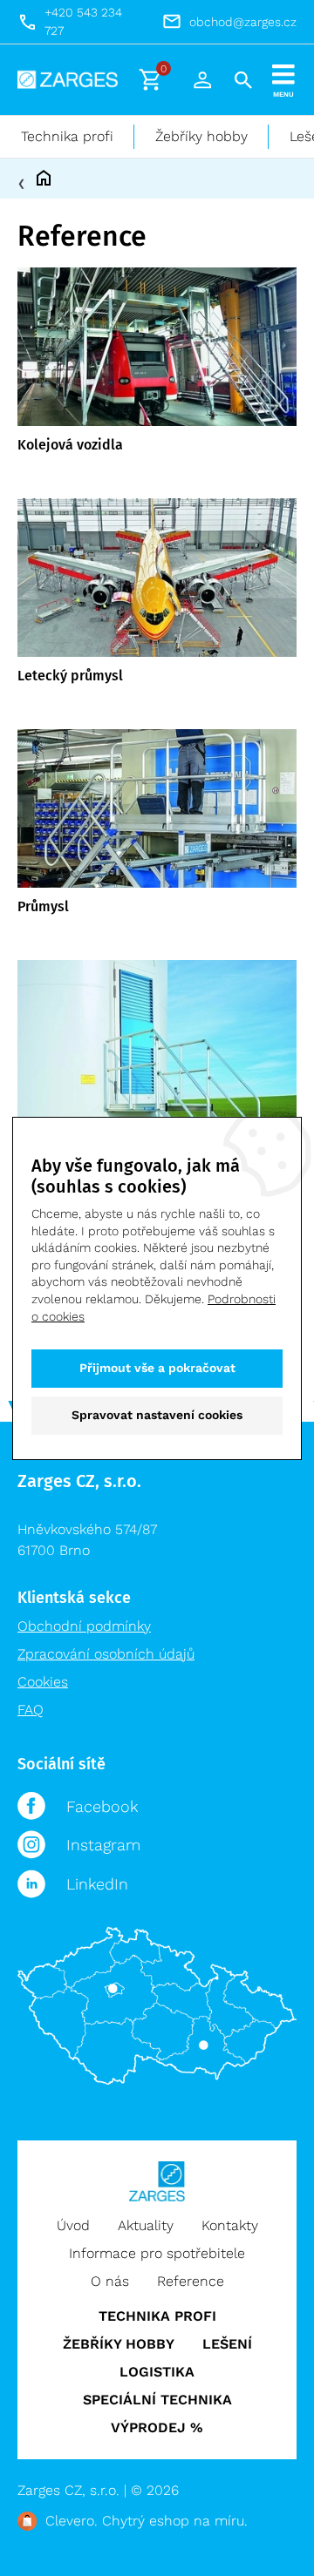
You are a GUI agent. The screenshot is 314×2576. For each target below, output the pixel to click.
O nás (110, 2281)
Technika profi (67, 136)
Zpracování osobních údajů (106, 1654)
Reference (191, 2281)
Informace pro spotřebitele (157, 2253)
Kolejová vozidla (70, 445)
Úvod (73, 2225)
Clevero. (72, 2521)
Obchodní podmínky (84, 1626)
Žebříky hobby (201, 136)
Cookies (43, 1682)
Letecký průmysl (70, 676)
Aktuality (146, 2225)
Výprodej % (157, 2427)
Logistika (157, 2372)
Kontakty (230, 2225)
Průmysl (43, 906)
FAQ (31, 1710)
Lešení (227, 2344)
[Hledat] (243, 80)
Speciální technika (157, 2400)
